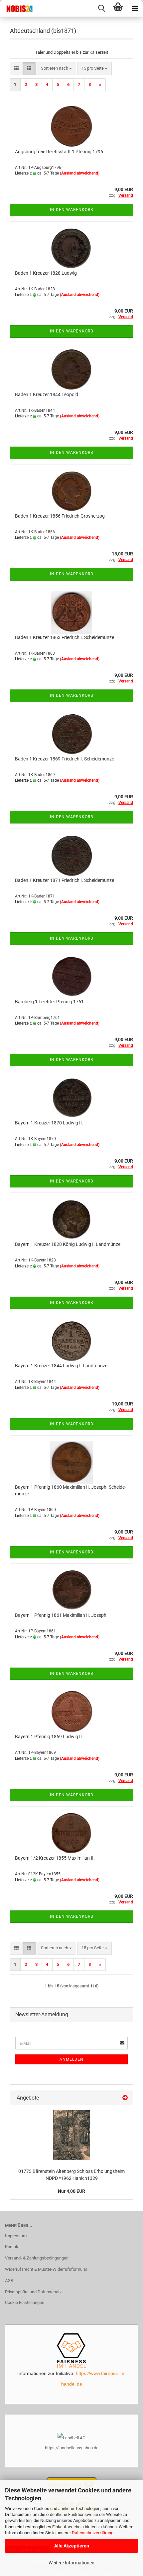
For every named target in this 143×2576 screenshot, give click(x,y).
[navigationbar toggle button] (135, 8)
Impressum (16, 2236)
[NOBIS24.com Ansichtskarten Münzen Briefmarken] (17, 8)
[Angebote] (125, 2098)
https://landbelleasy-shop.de (72, 2448)
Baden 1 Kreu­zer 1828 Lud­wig (46, 273)
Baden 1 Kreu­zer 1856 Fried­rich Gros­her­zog (60, 516)
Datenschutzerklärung (93, 2533)
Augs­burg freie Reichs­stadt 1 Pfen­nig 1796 (59, 152)
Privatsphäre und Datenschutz (33, 2292)
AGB (9, 2281)
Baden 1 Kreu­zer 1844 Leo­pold (47, 394)
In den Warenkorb (71, 210)
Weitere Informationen (71, 2563)
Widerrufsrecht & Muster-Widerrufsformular (46, 2269)
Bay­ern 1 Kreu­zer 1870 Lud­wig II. (49, 1123)
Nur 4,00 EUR (71, 2191)
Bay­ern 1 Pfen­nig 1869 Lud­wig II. (49, 1737)
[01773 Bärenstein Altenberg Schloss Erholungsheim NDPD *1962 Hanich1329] (71, 2135)
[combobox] (56, 69)
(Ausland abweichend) (80, 173)
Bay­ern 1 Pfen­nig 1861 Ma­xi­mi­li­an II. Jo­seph (61, 1615)
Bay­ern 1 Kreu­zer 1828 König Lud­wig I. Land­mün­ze (68, 1244)
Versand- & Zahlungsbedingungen (37, 2258)
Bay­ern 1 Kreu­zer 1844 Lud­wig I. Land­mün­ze (61, 1366)
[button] (16, 69)
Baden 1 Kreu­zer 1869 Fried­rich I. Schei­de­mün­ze (65, 759)
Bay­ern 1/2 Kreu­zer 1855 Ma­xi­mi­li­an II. (55, 1858)
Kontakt (12, 2247)
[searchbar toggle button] (101, 8)
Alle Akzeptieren (72, 2546)
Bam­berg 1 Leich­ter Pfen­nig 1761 (49, 1002)
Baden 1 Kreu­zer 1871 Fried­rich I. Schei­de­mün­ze (65, 880)
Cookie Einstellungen (25, 2302)
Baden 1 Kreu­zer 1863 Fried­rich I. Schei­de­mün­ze (65, 637)
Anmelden (71, 2059)
